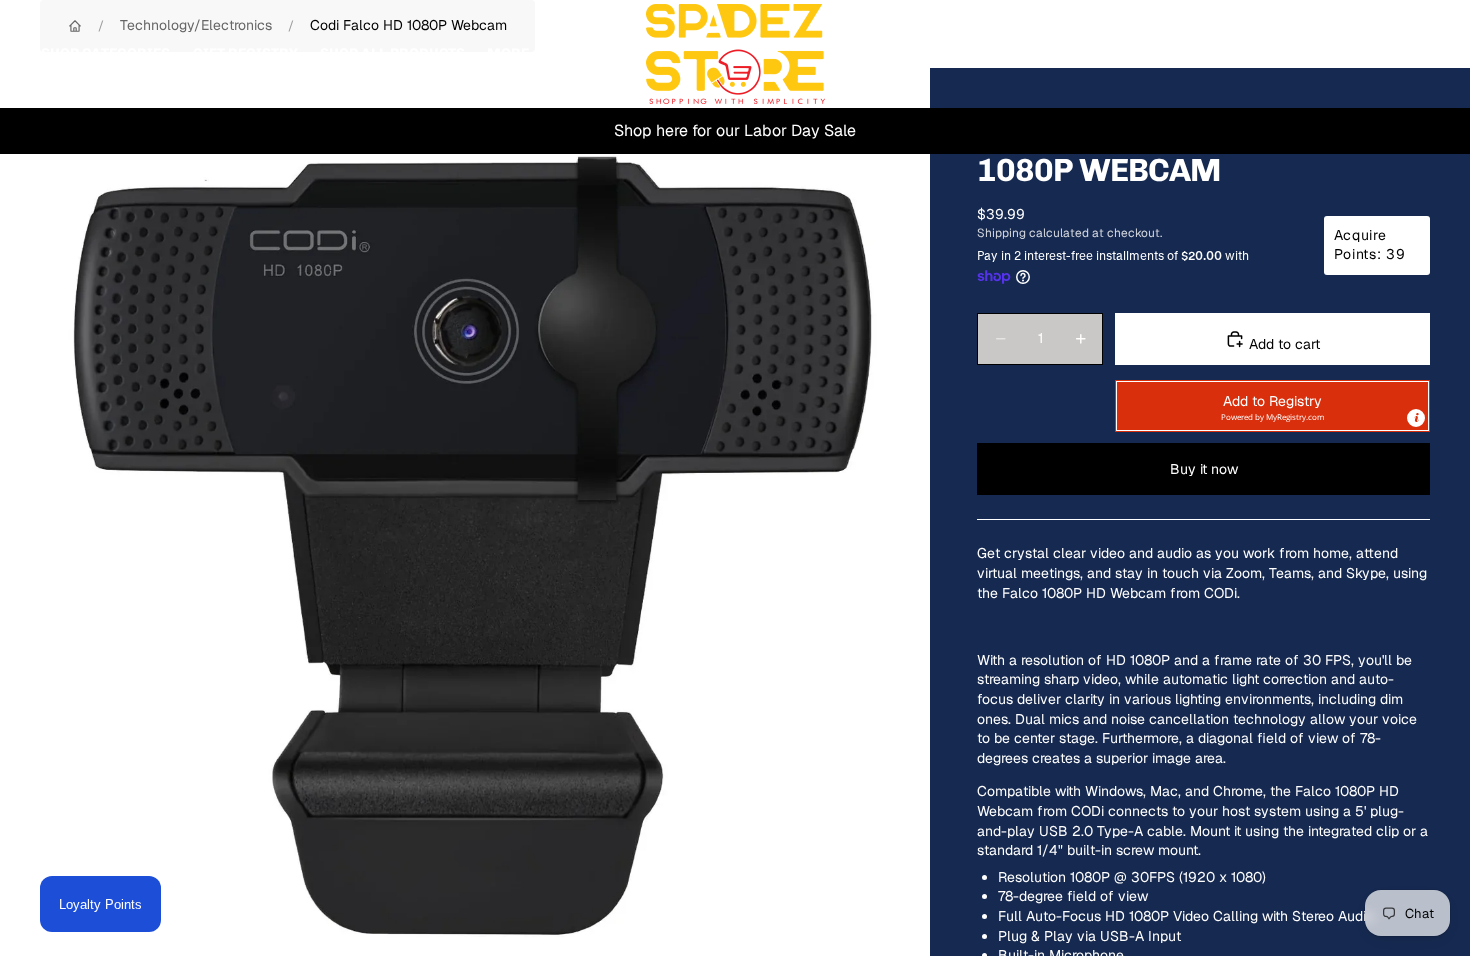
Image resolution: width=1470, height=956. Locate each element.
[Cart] (1408, 54)
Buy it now (1204, 469)
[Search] (1322, 54)
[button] (1272, 406)
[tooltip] (1416, 418)
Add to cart (1282, 344)
